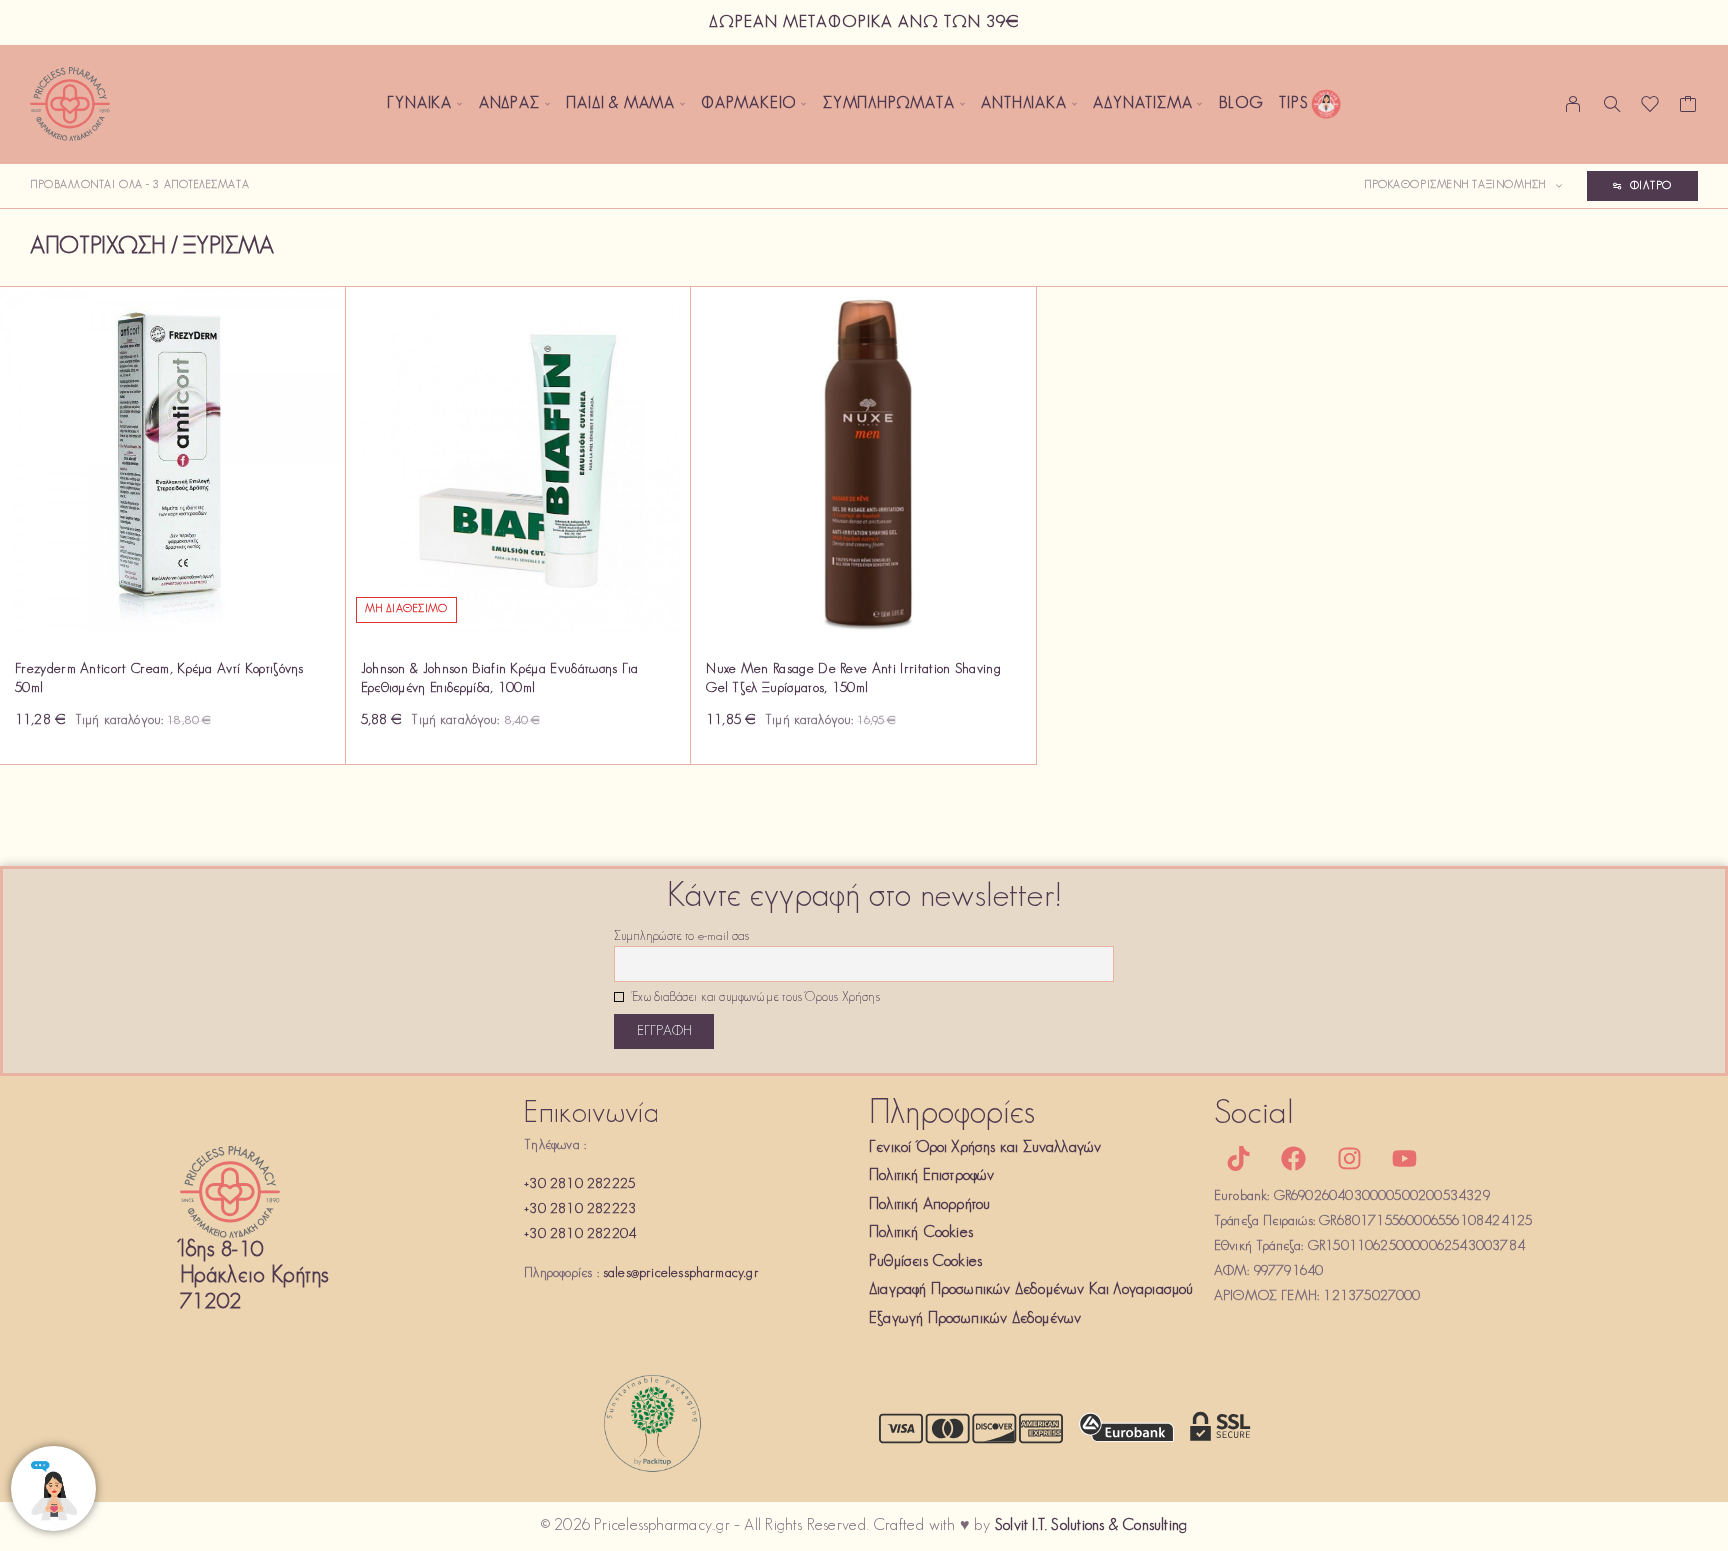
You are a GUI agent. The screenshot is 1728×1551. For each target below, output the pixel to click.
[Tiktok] (1239, 1159)
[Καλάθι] (1688, 109)
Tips (1293, 104)
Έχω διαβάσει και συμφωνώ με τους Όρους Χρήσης (754, 998)
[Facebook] (1294, 1159)
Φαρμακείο (749, 104)
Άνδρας (509, 104)
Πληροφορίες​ (952, 1114)
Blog (1241, 104)
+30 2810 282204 (580, 1234)
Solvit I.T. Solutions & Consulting (1091, 1526)
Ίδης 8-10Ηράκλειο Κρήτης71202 (254, 1276)
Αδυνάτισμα (1142, 104)
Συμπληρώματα (889, 104)
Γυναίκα (419, 104)
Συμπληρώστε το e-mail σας (681, 937)
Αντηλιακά (1023, 104)
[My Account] (1573, 104)
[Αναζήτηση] (1612, 104)
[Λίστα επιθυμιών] (1650, 109)
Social (1254, 1114)
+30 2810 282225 (579, 1184)
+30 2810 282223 (580, 1209)
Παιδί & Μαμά (620, 104)
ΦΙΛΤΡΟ (1651, 186)
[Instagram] (1349, 1159)
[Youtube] (1404, 1159)
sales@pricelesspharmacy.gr (681, 1273)
